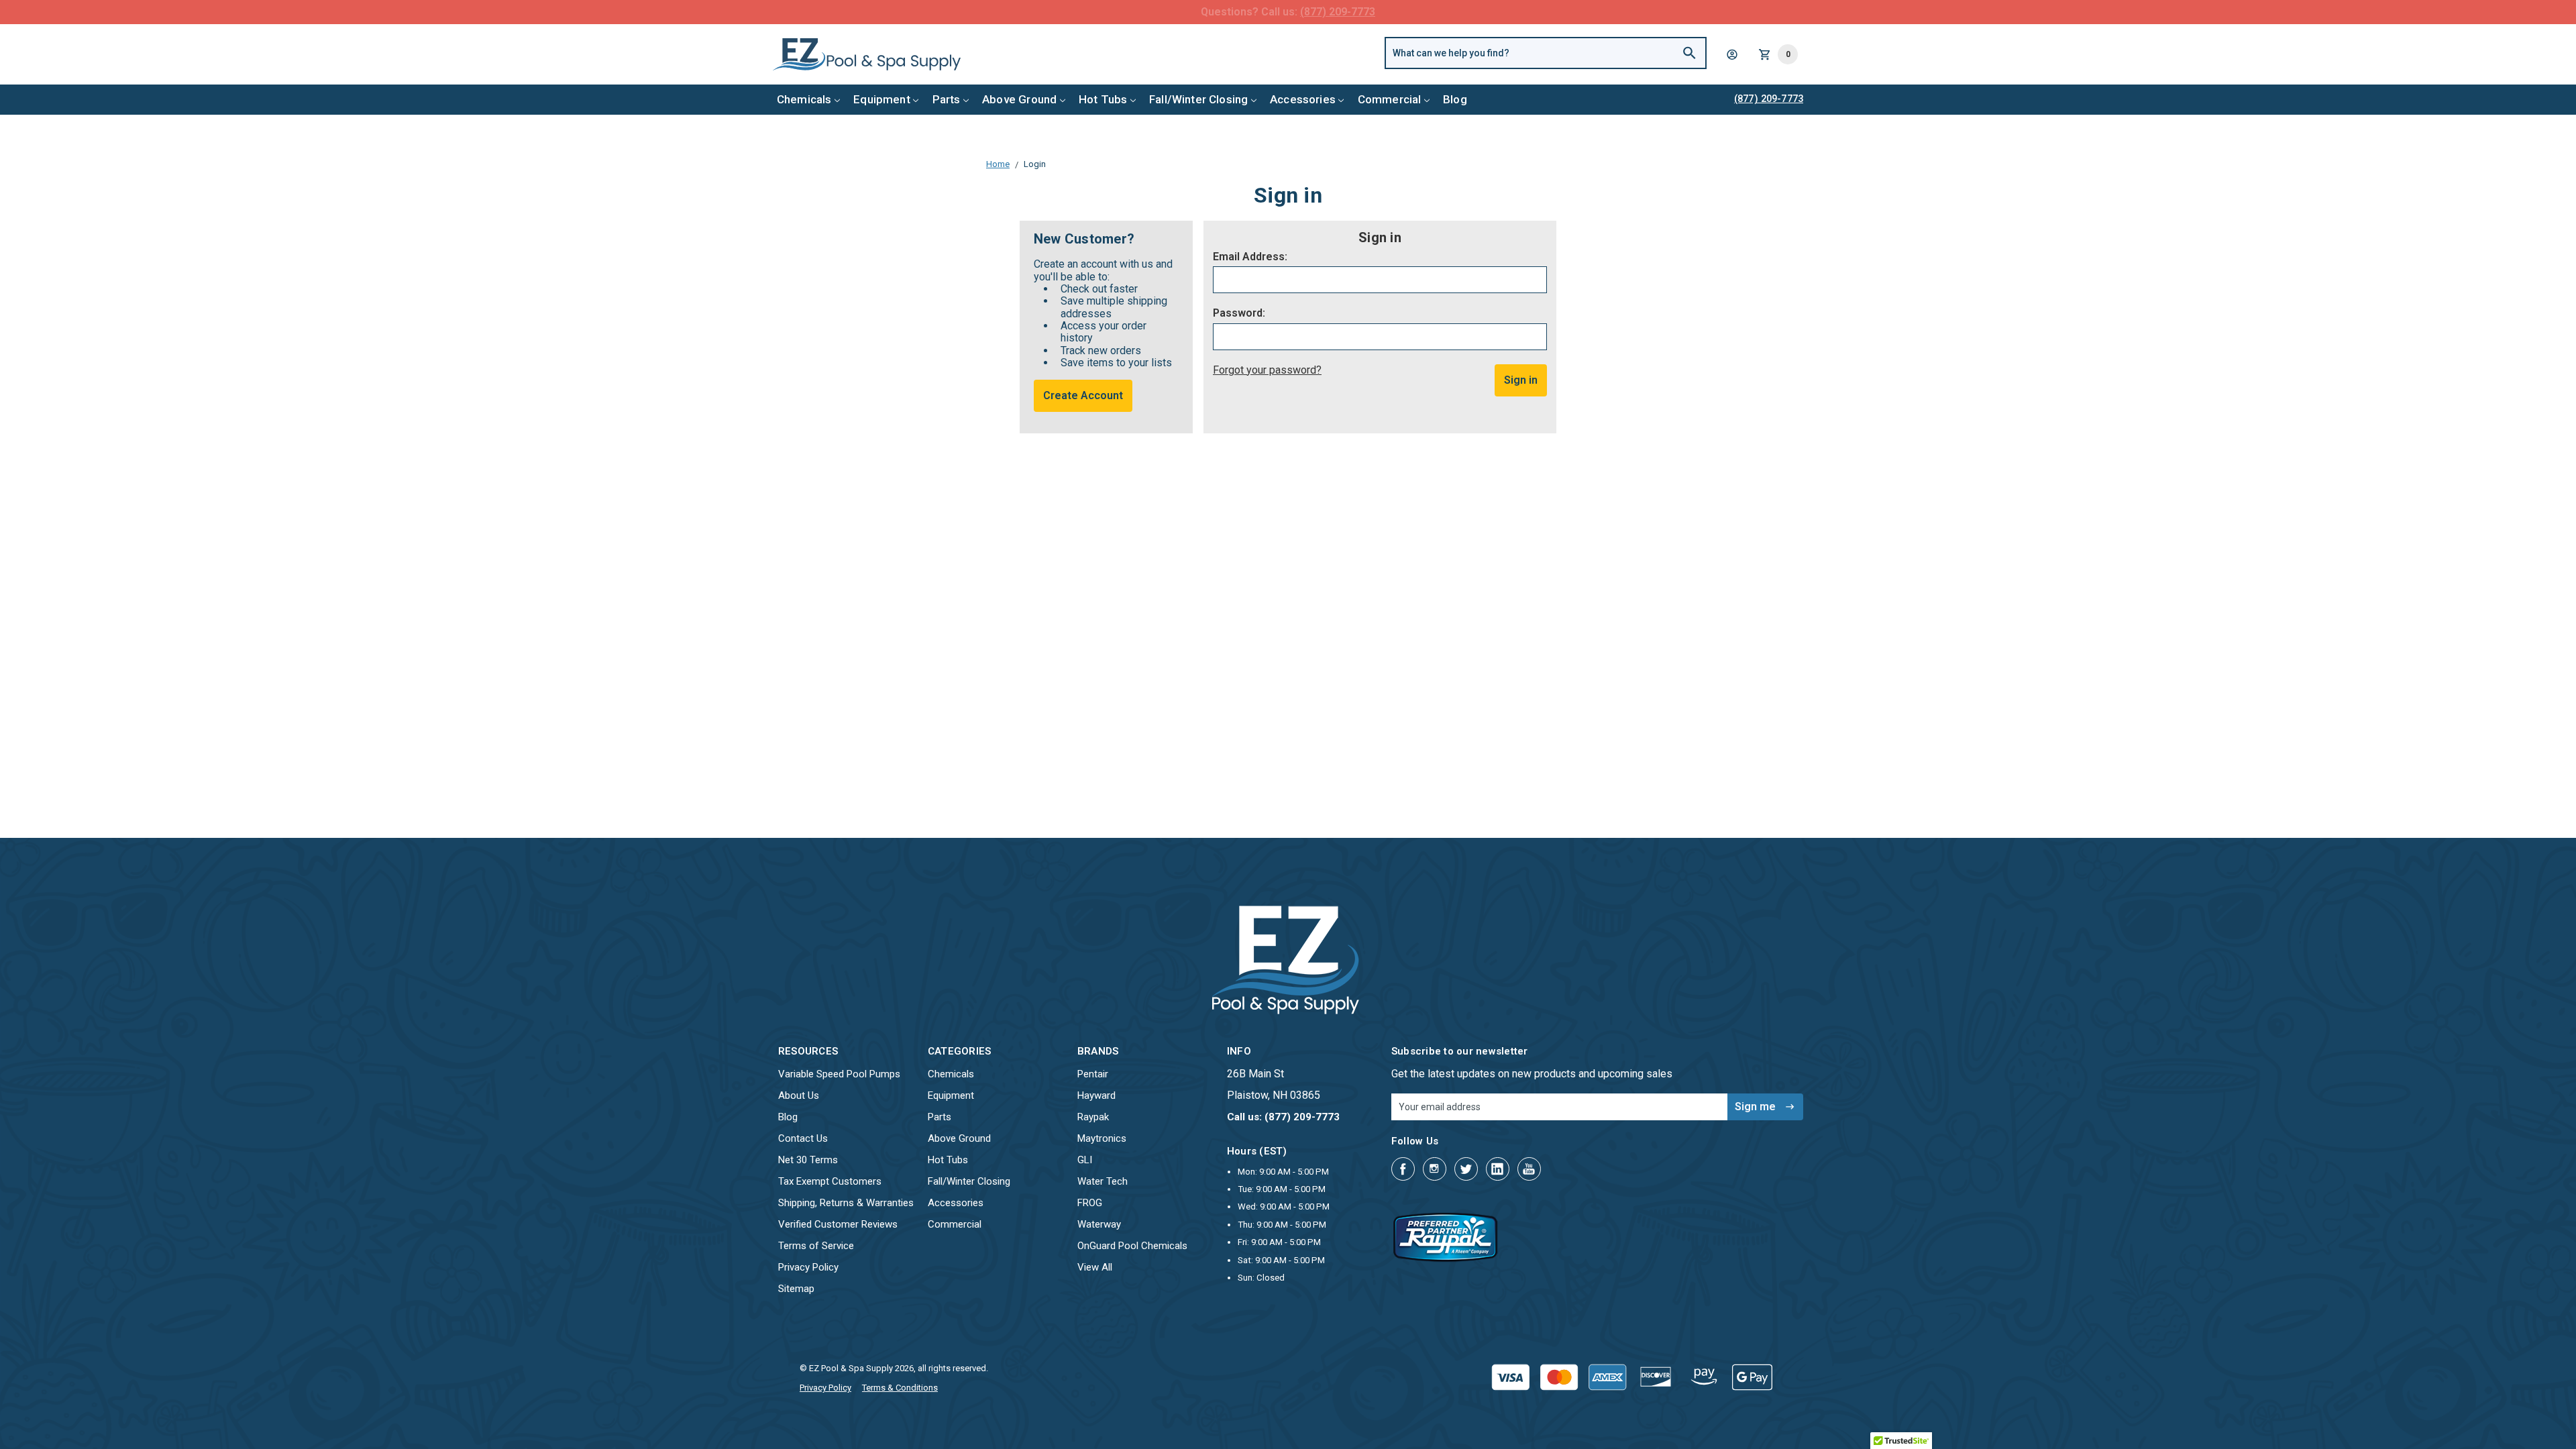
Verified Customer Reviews (838, 1224)
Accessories (1303, 99)
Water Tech (1103, 1181)
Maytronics (1102, 1138)
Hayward (1096, 1095)
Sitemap (796, 1289)
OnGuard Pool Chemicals (1132, 1246)
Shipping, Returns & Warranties (846, 1203)
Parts (947, 99)
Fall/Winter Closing (1198, 99)
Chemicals (804, 99)
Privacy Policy (808, 1267)
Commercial (1390, 99)
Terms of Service (816, 1246)
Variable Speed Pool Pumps (839, 1074)
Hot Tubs (1103, 99)
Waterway (1099, 1224)
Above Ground (1019, 99)
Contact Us (803, 1138)
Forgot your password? (1267, 370)
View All (1095, 1267)
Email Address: (1250, 257)
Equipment (882, 99)
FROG (1090, 1203)
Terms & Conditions (900, 1388)
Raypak (1093, 1117)
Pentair (1093, 1074)
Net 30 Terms (808, 1160)
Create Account (1083, 395)
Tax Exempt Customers (830, 1181)
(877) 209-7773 (1338, 12)
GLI (1085, 1160)
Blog (1455, 99)
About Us (799, 1095)
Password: (1239, 313)
